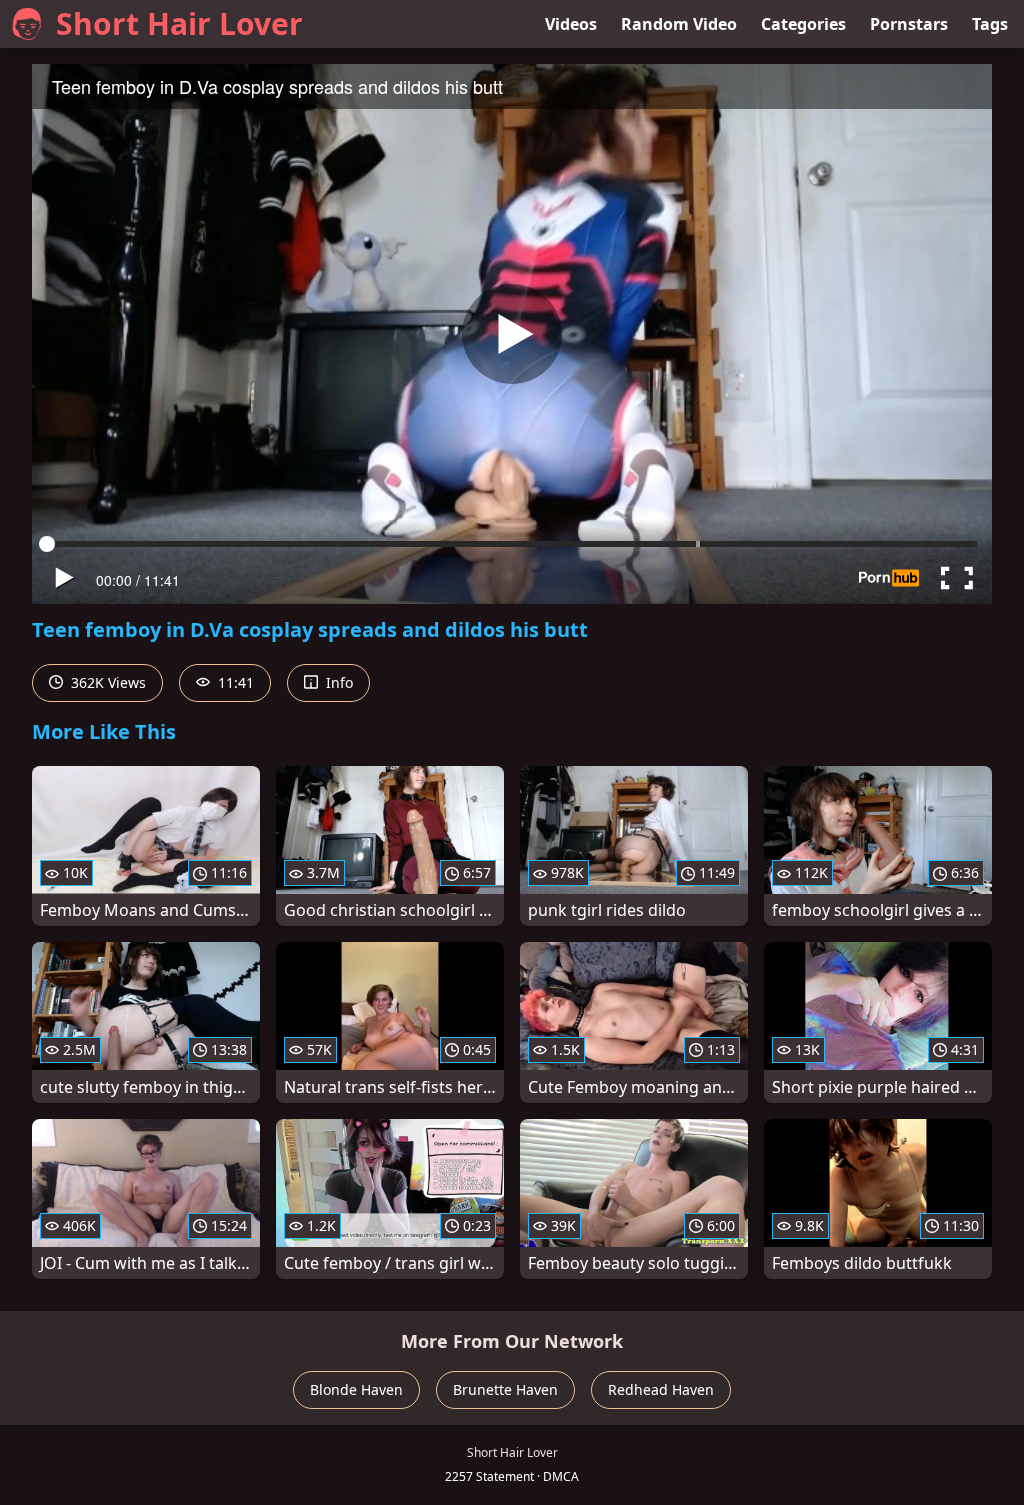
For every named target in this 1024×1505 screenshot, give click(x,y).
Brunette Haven (505, 1389)
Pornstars (909, 24)
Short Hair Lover (179, 23)
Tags (990, 24)
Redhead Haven (661, 1389)
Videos (571, 24)
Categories (803, 24)
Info (337, 682)
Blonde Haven (356, 1389)
